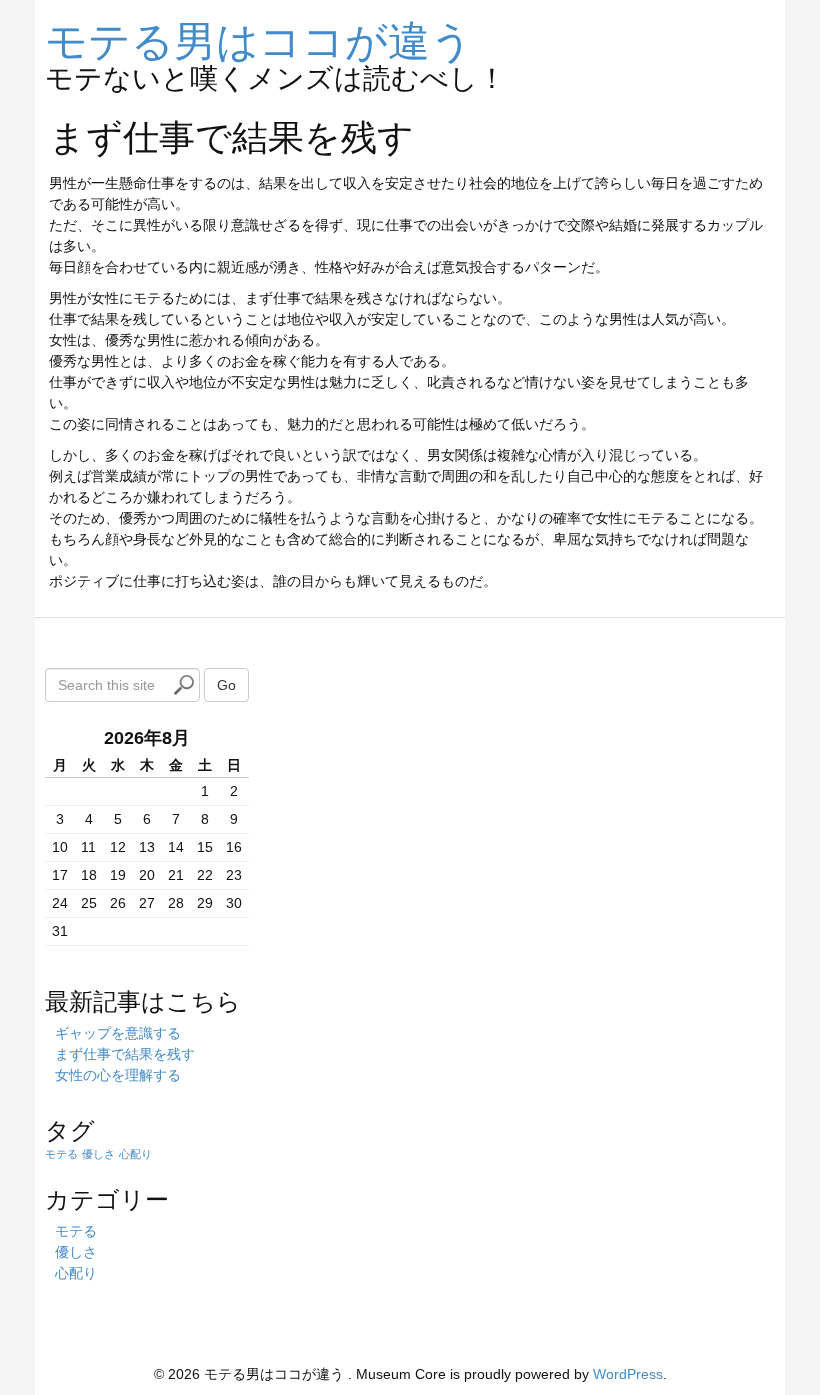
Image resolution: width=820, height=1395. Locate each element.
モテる (61, 1154)
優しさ (98, 1154)
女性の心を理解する (118, 1075)
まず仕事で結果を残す (125, 1054)
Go (226, 685)
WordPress (628, 1374)
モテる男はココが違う (259, 38)
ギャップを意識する (118, 1033)
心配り (135, 1154)
